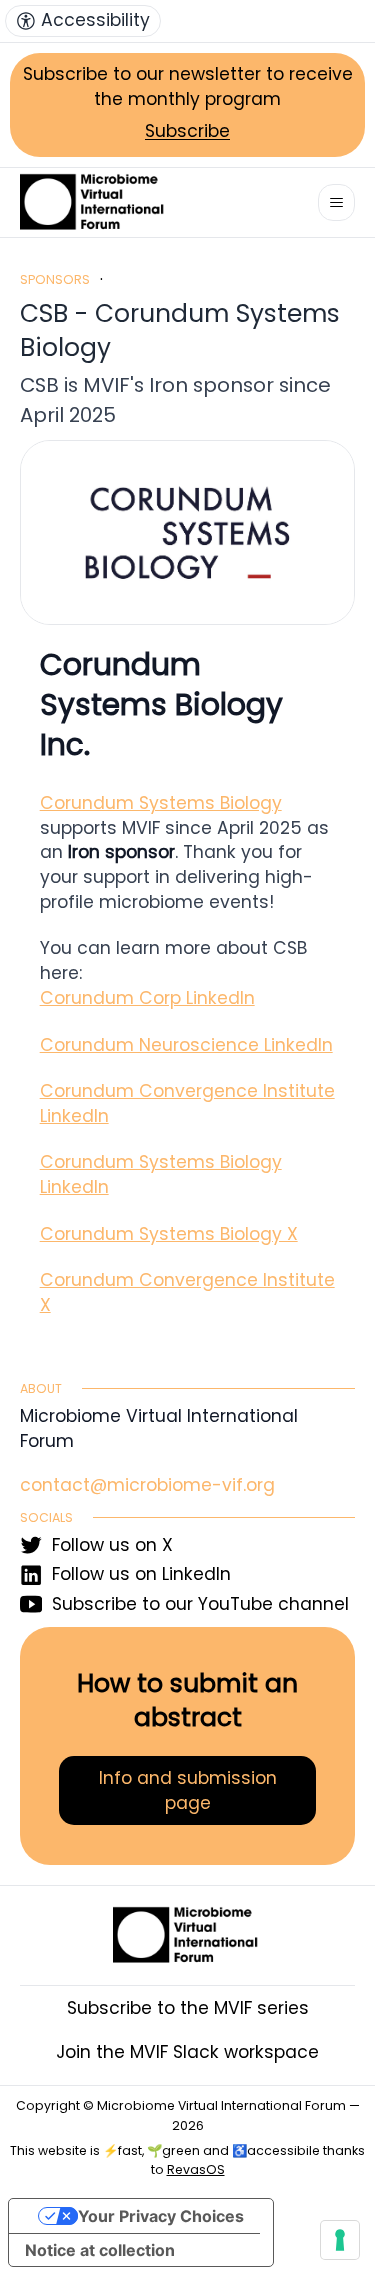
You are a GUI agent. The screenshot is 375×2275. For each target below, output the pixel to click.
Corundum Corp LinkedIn (147, 998)
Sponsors (55, 279)
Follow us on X (112, 1545)
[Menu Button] (336, 202)
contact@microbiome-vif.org (147, 1485)
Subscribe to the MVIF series (188, 2008)
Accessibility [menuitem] (95, 20)
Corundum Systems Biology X (169, 1234)
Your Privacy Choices (161, 2216)
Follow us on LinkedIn (141, 1574)
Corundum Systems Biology (161, 803)
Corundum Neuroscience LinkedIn (186, 1045)
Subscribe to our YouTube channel (200, 1604)
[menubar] (83, 21)
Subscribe (187, 131)
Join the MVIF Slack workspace (187, 2052)
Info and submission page (188, 1790)
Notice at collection (100, 2250)
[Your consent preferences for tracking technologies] (340, 2240)
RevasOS (196, 2169)
